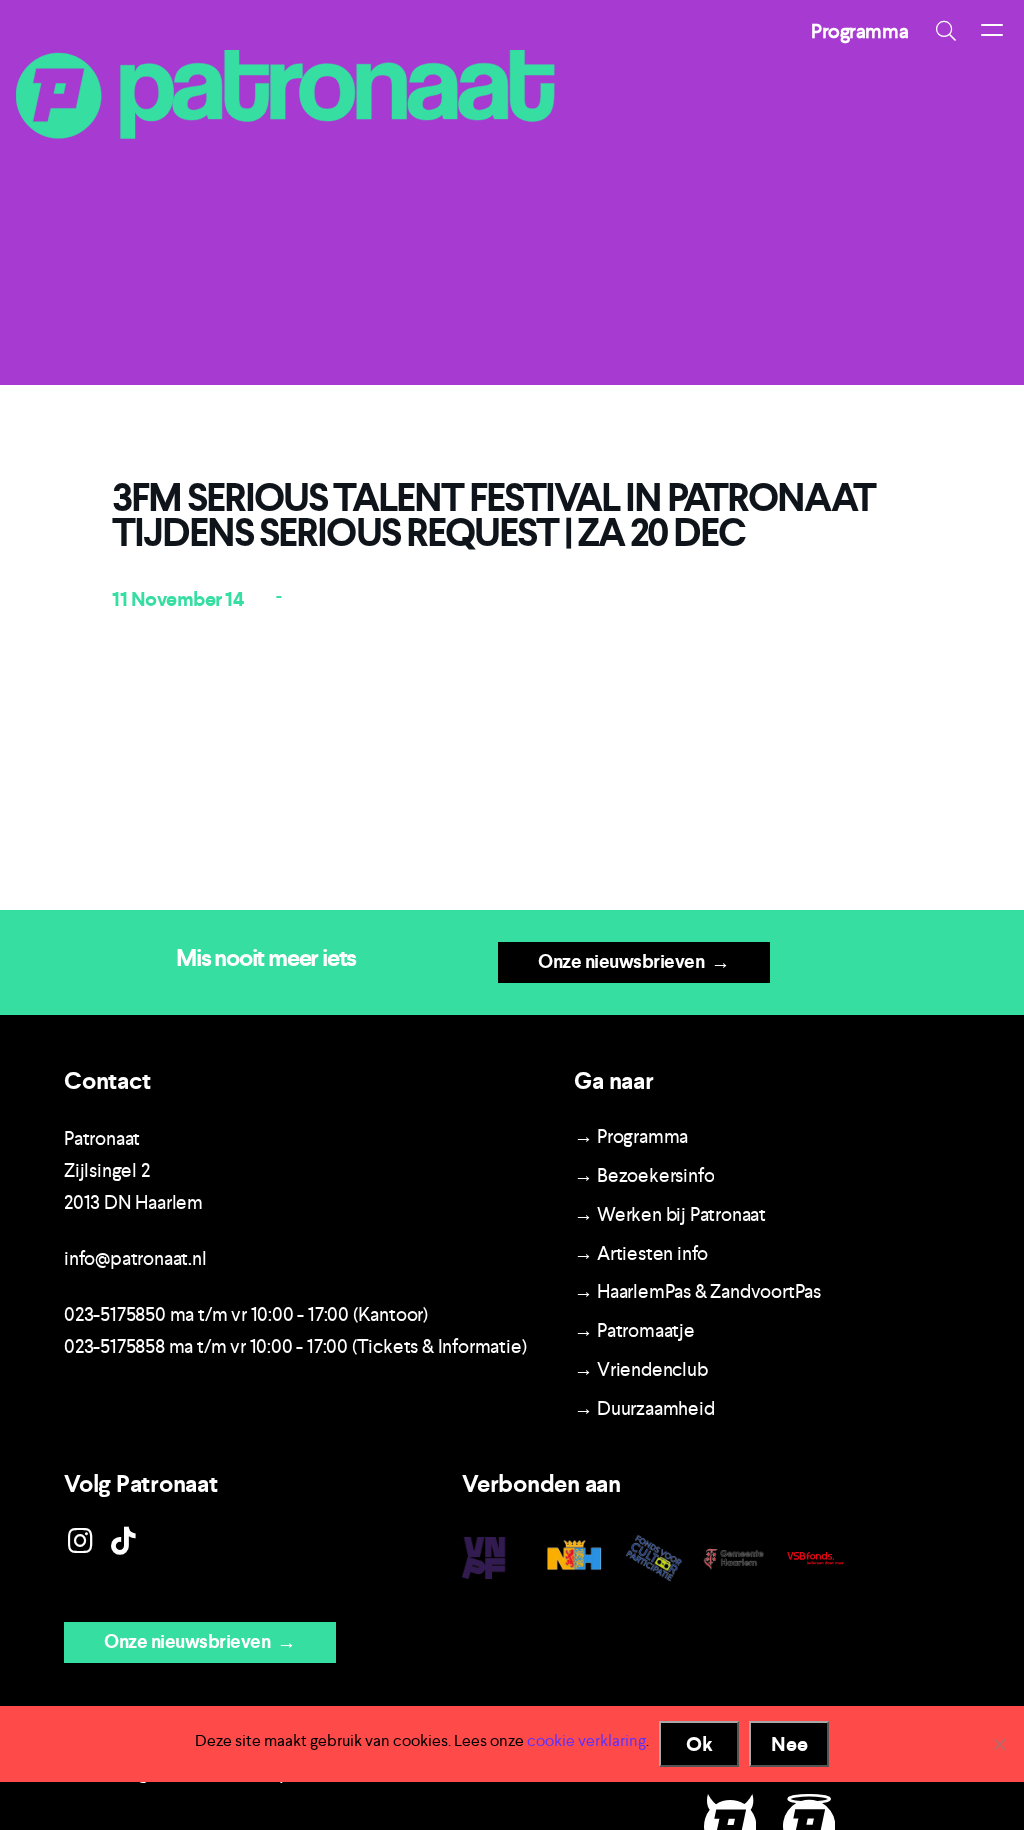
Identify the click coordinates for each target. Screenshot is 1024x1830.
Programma (859, 31)
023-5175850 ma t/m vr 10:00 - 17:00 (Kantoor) (246, 1314)
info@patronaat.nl (135, 1258)
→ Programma (631, 1136)
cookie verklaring (586, 1740)
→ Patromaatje (634, 1330)
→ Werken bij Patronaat (670, 1214)
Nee (789, 1744)
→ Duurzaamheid (644, 1408)
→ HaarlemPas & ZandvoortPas (697, 1291)
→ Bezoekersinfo (644, 1175)
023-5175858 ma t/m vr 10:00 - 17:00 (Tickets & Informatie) (295, 1346)
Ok (699, 1744)
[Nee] (999, 1744)
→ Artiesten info (641, 1253)
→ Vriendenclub (640, 1369)
